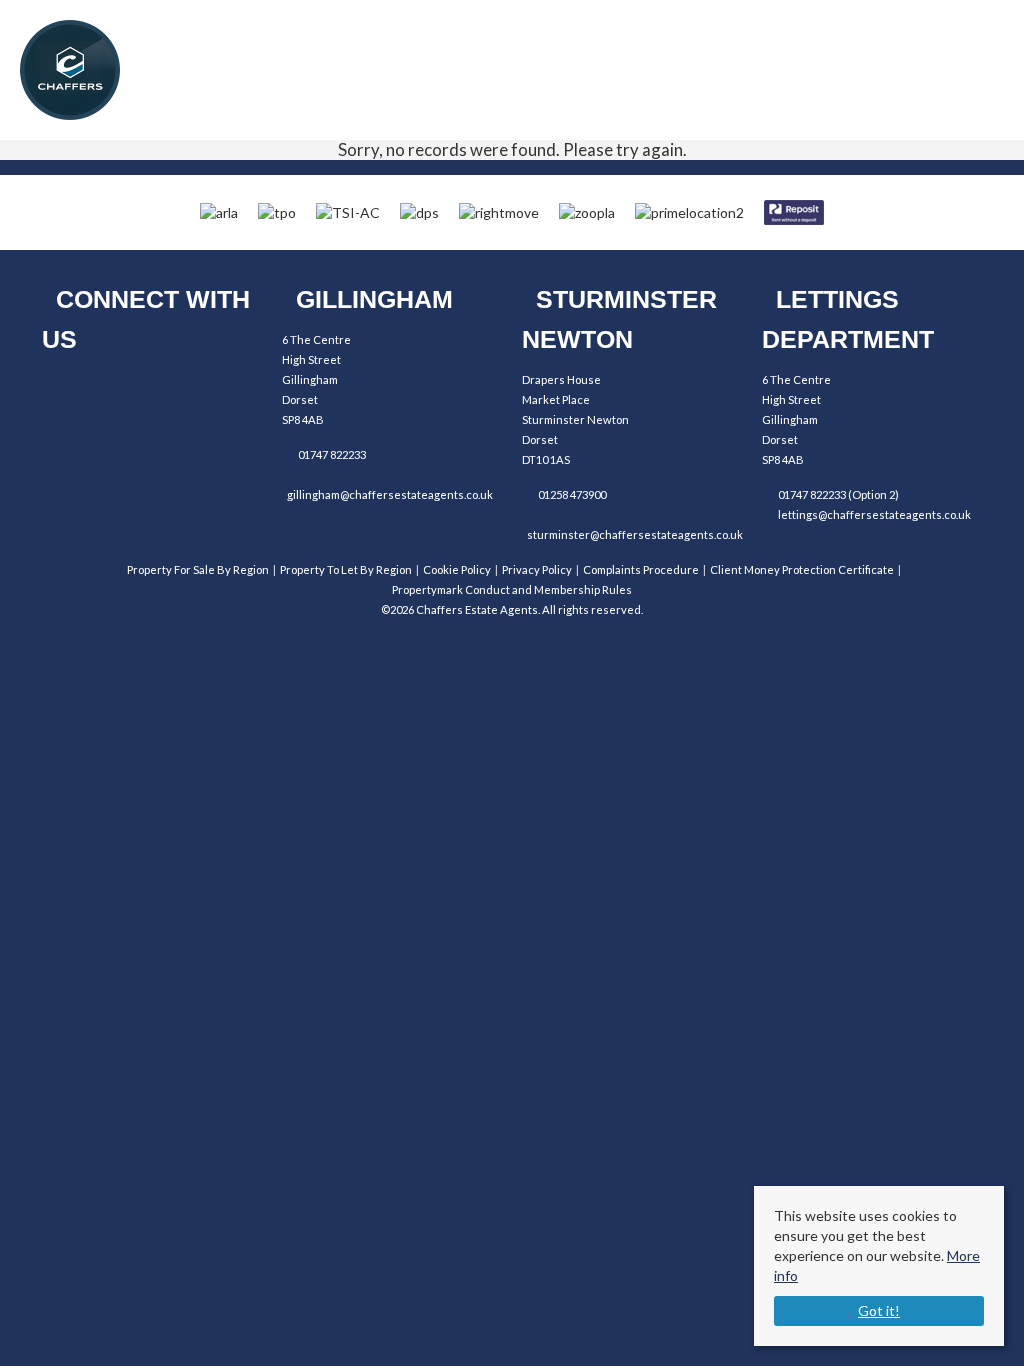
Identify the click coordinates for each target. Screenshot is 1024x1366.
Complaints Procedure (641, 569)
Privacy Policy (537, 569)
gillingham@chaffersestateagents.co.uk (390, 494)
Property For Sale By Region (198, 569)
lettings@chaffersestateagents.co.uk (874, 514)
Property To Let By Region (346, 569)
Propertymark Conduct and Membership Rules (512, 589)
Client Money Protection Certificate (802, 569)
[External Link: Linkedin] (179, 390)
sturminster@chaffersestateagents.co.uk (635, 534)
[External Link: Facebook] (69, 390)
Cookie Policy (457, 569)
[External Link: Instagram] (124, 390)
